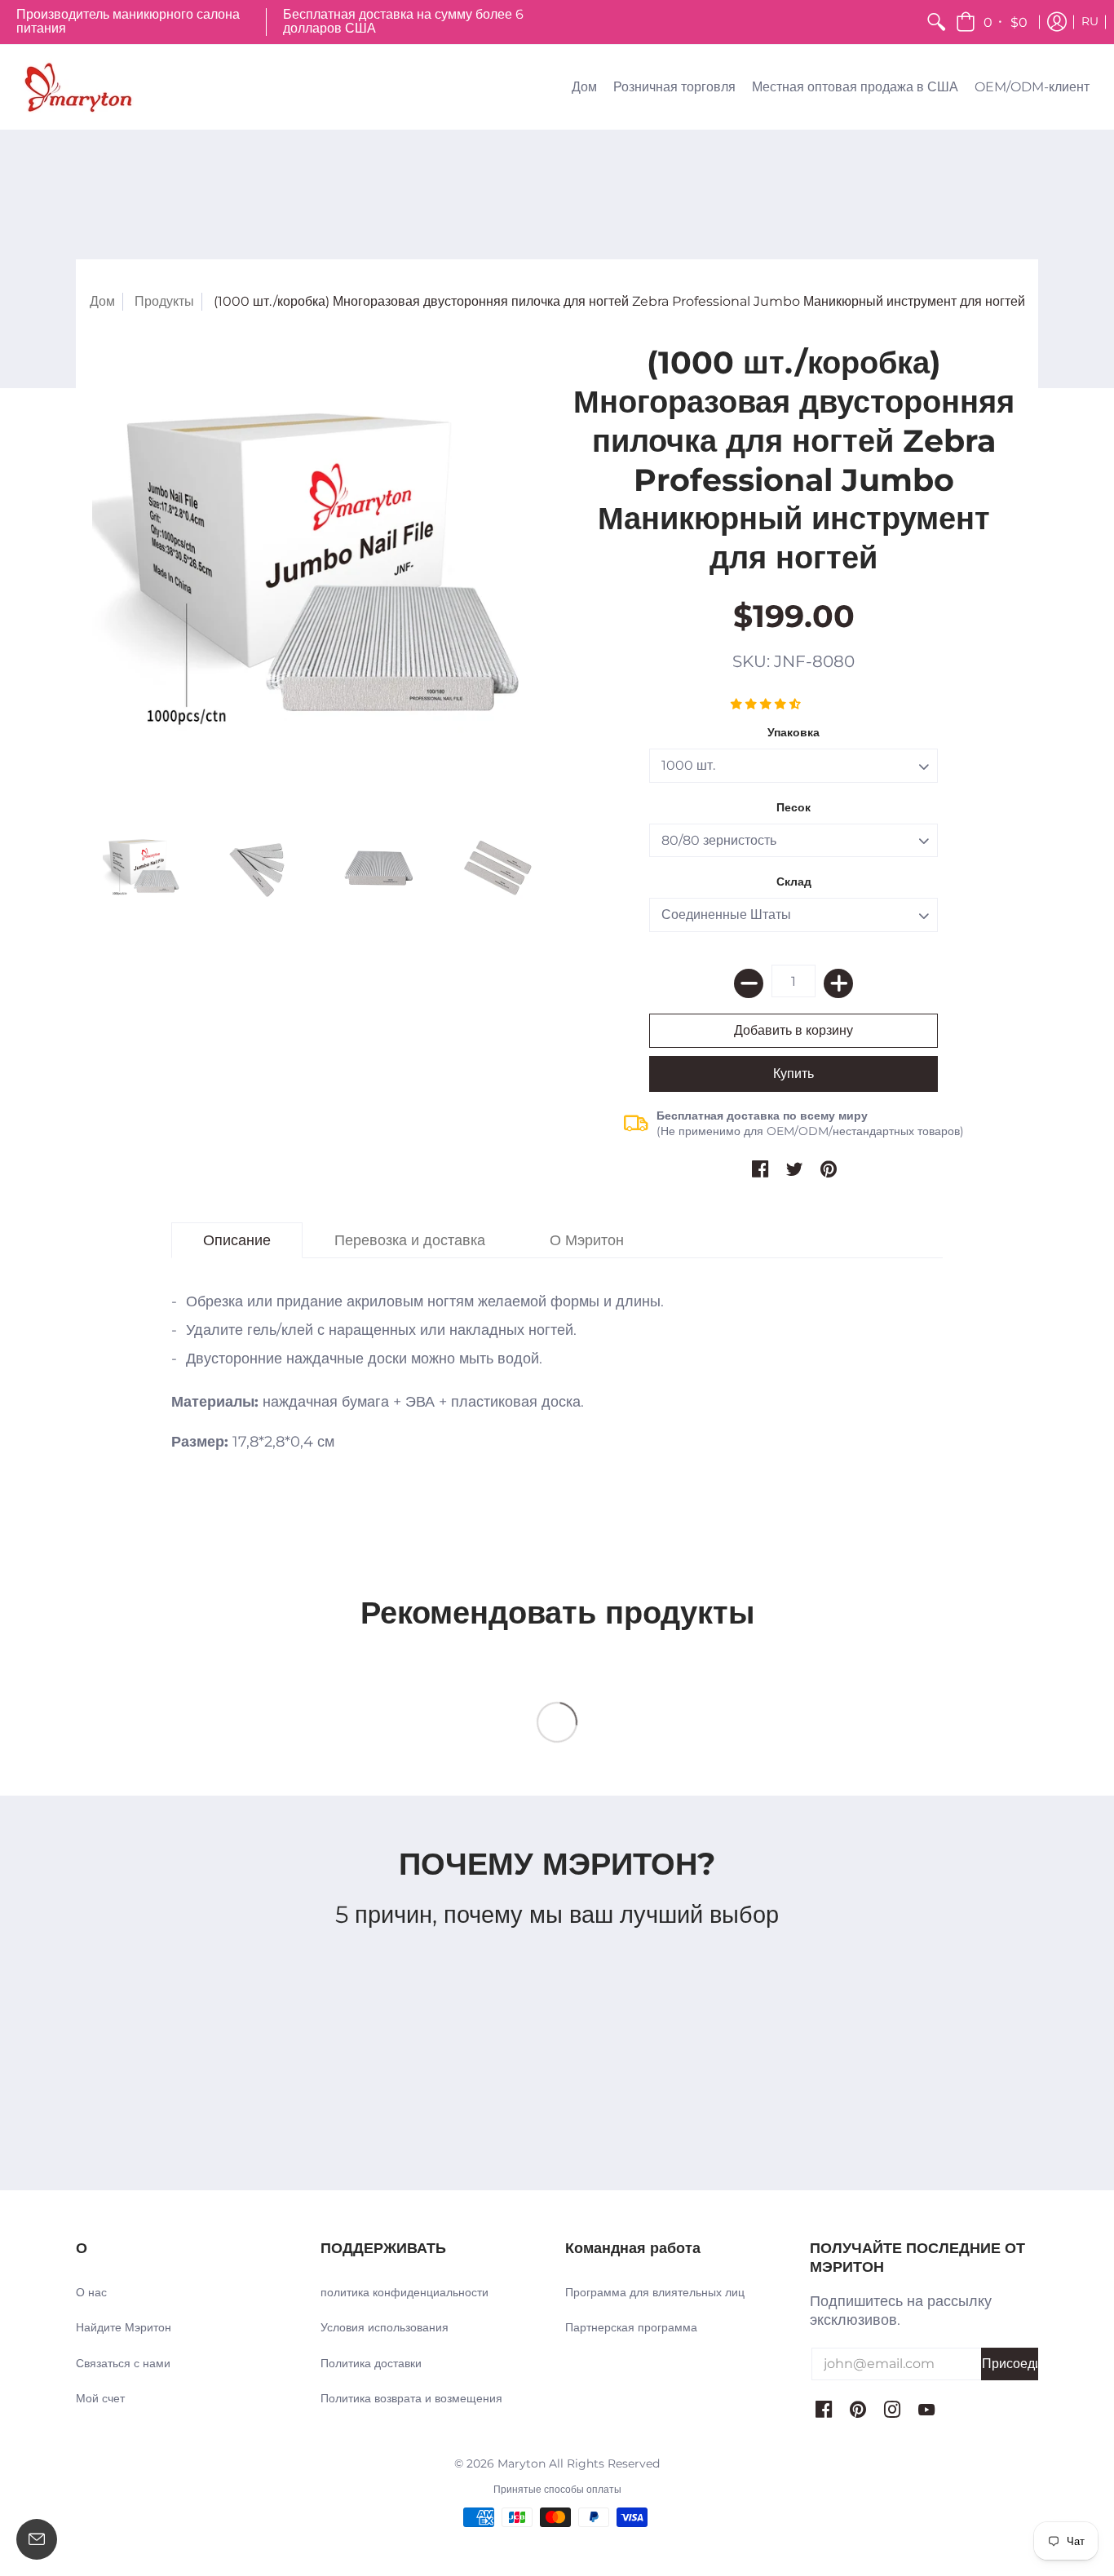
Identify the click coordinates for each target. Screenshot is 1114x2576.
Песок (794, 807)
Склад (794, 881)
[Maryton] (77, 87)
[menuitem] (936, 22)
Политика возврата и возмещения (411, 2398)
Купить (794, 1074)
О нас (91, 2292)
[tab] (237, 1241)
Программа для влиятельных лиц (655, 2292)
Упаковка (794, 732)
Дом (102, 301)
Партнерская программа (631, 2327)
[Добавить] (838, 983)
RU (1090, 21)
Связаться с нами (123, 2363)
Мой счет (100, 2398)
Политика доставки (371, 2363)
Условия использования (385, 2327)
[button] (993, 22)
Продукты (164, 301)
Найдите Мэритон (124, 2327)
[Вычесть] (749, 983)
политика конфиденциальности (404, 2292)
